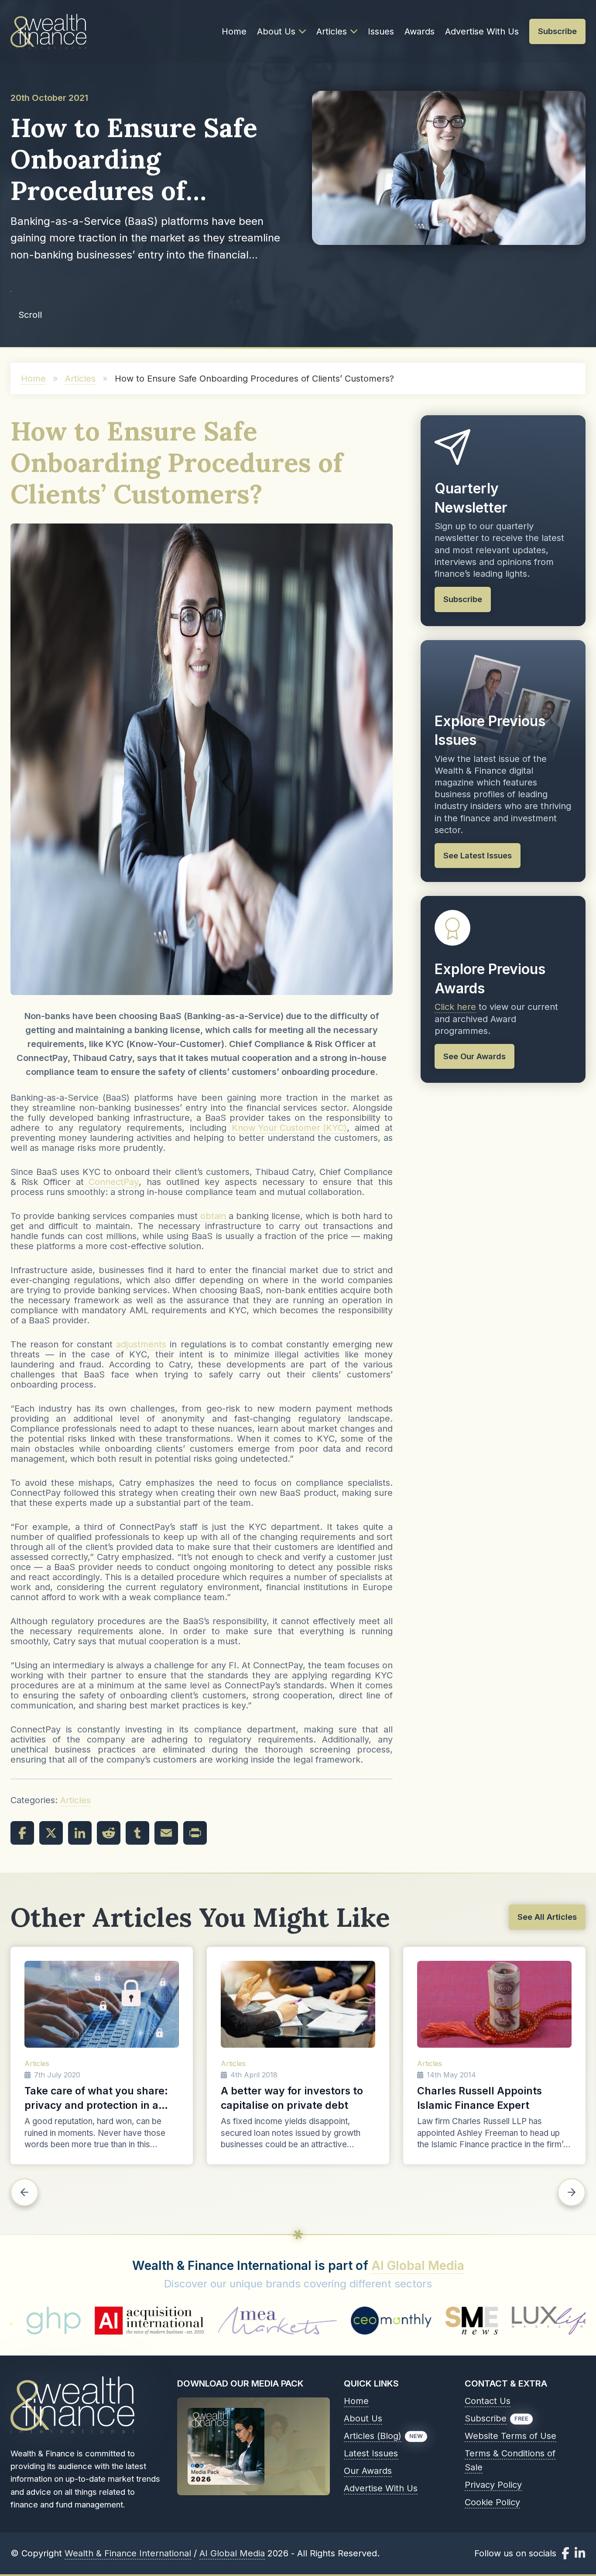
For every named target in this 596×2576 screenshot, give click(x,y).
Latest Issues (371, 2453)
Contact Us (488, 2401)
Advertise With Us (482, 31)
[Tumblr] (137, 1833)
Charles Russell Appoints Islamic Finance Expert (480, 2098)
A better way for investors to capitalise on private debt (292, 2098)
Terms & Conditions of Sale (510, 2460)
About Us (276, 31)
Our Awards (368, 2471)
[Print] (195, 1833)
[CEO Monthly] (237, 2321)
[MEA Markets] (123, 2321)
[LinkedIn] (80, 1833)
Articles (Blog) (373, 2436)
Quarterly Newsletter (471, 498)
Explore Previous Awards (490, 979)
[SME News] (317, 2321)
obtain (213, 1216)
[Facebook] (22, 1833)
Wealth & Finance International (128, 2553)
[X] (51, 1833)
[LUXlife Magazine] (402, 2321)
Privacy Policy (493, 2485)
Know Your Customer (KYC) (289, 1128)
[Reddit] (109, 1833)
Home (234, 31)
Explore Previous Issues (490, 731)
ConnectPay (114, 1182)
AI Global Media (418, 2266)
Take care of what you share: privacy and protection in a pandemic (96, 2099)
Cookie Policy (492, 2502)
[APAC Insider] (500, 2321)
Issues (381, 31)
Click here (455, 1007)
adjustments (141, 1345)
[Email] (166, 1833)
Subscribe (486, 2418)
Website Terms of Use (510, 2436)
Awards (420, 31)
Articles (332, 31)
